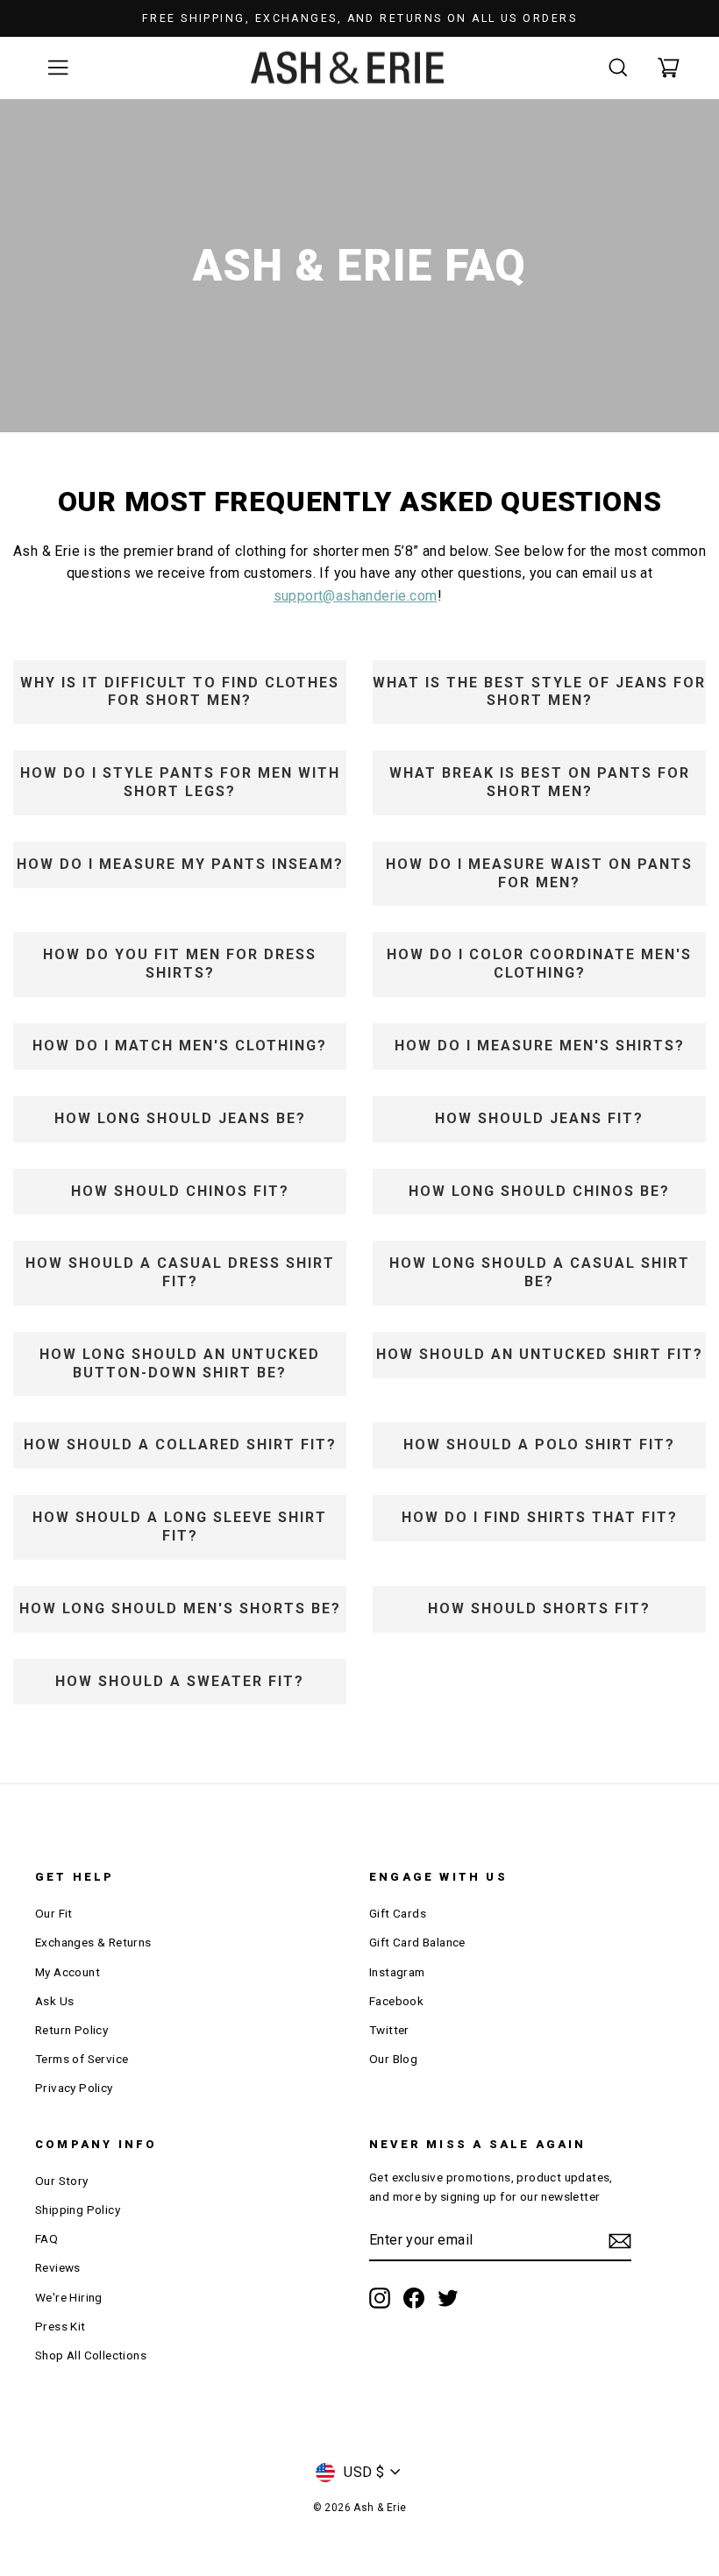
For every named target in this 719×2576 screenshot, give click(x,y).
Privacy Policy (74, 2088)
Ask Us (54, 2001)
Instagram (397, 1972)
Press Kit (61, 2326)
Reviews (58, 2267)
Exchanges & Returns (93, 1942)
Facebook (396, 2001)
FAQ (46, 2238)
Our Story (62, 2181)
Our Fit (54, 1913)
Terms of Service (82, 2059)
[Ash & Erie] (347, 68)
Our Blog (393, 2059)
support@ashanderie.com (356, 596)
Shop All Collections (91, 2355)
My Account (68, 1972)
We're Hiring (69, 2297)
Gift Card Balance (417, 1942)
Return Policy (71, 2030)
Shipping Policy (78, 2210)
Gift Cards (398, 1913)
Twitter (389, 2030)
